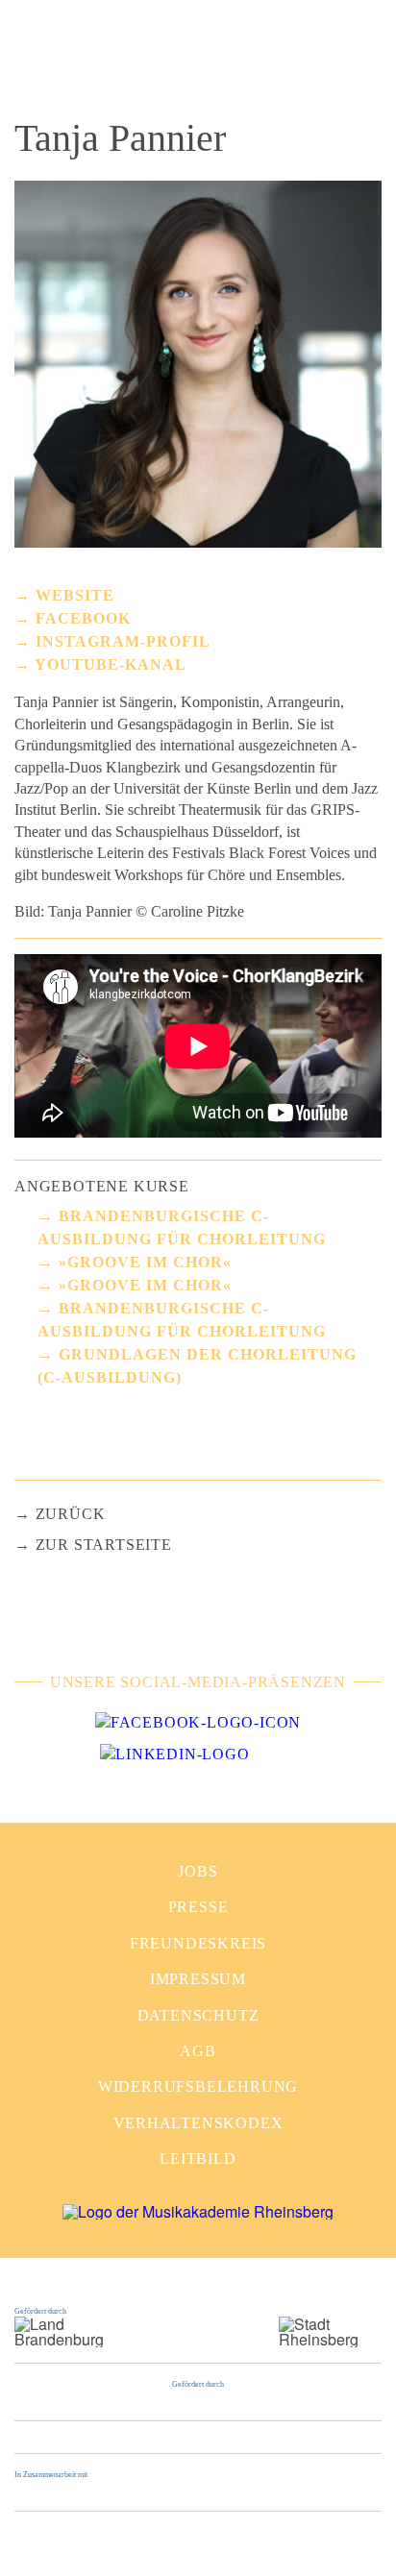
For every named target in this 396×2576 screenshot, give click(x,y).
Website (75, 595)
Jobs (198, 1871)
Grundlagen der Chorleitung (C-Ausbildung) (197, 1366)
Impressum (198, 1979)
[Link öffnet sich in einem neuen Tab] (198, 1723)
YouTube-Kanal (111, 664)
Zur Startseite (104, 1545)
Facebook (83, 618)
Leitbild (198, 2159)
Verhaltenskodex (198, 2123)
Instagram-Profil (123, 641)
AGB (198, 2051)
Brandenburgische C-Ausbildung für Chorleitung (182, 1227)
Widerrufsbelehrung (198, 2086)
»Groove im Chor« (145, 1262)
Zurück (71, 1514)
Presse (198, 1907)
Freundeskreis (198, 1943)
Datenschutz (198, 2015)
